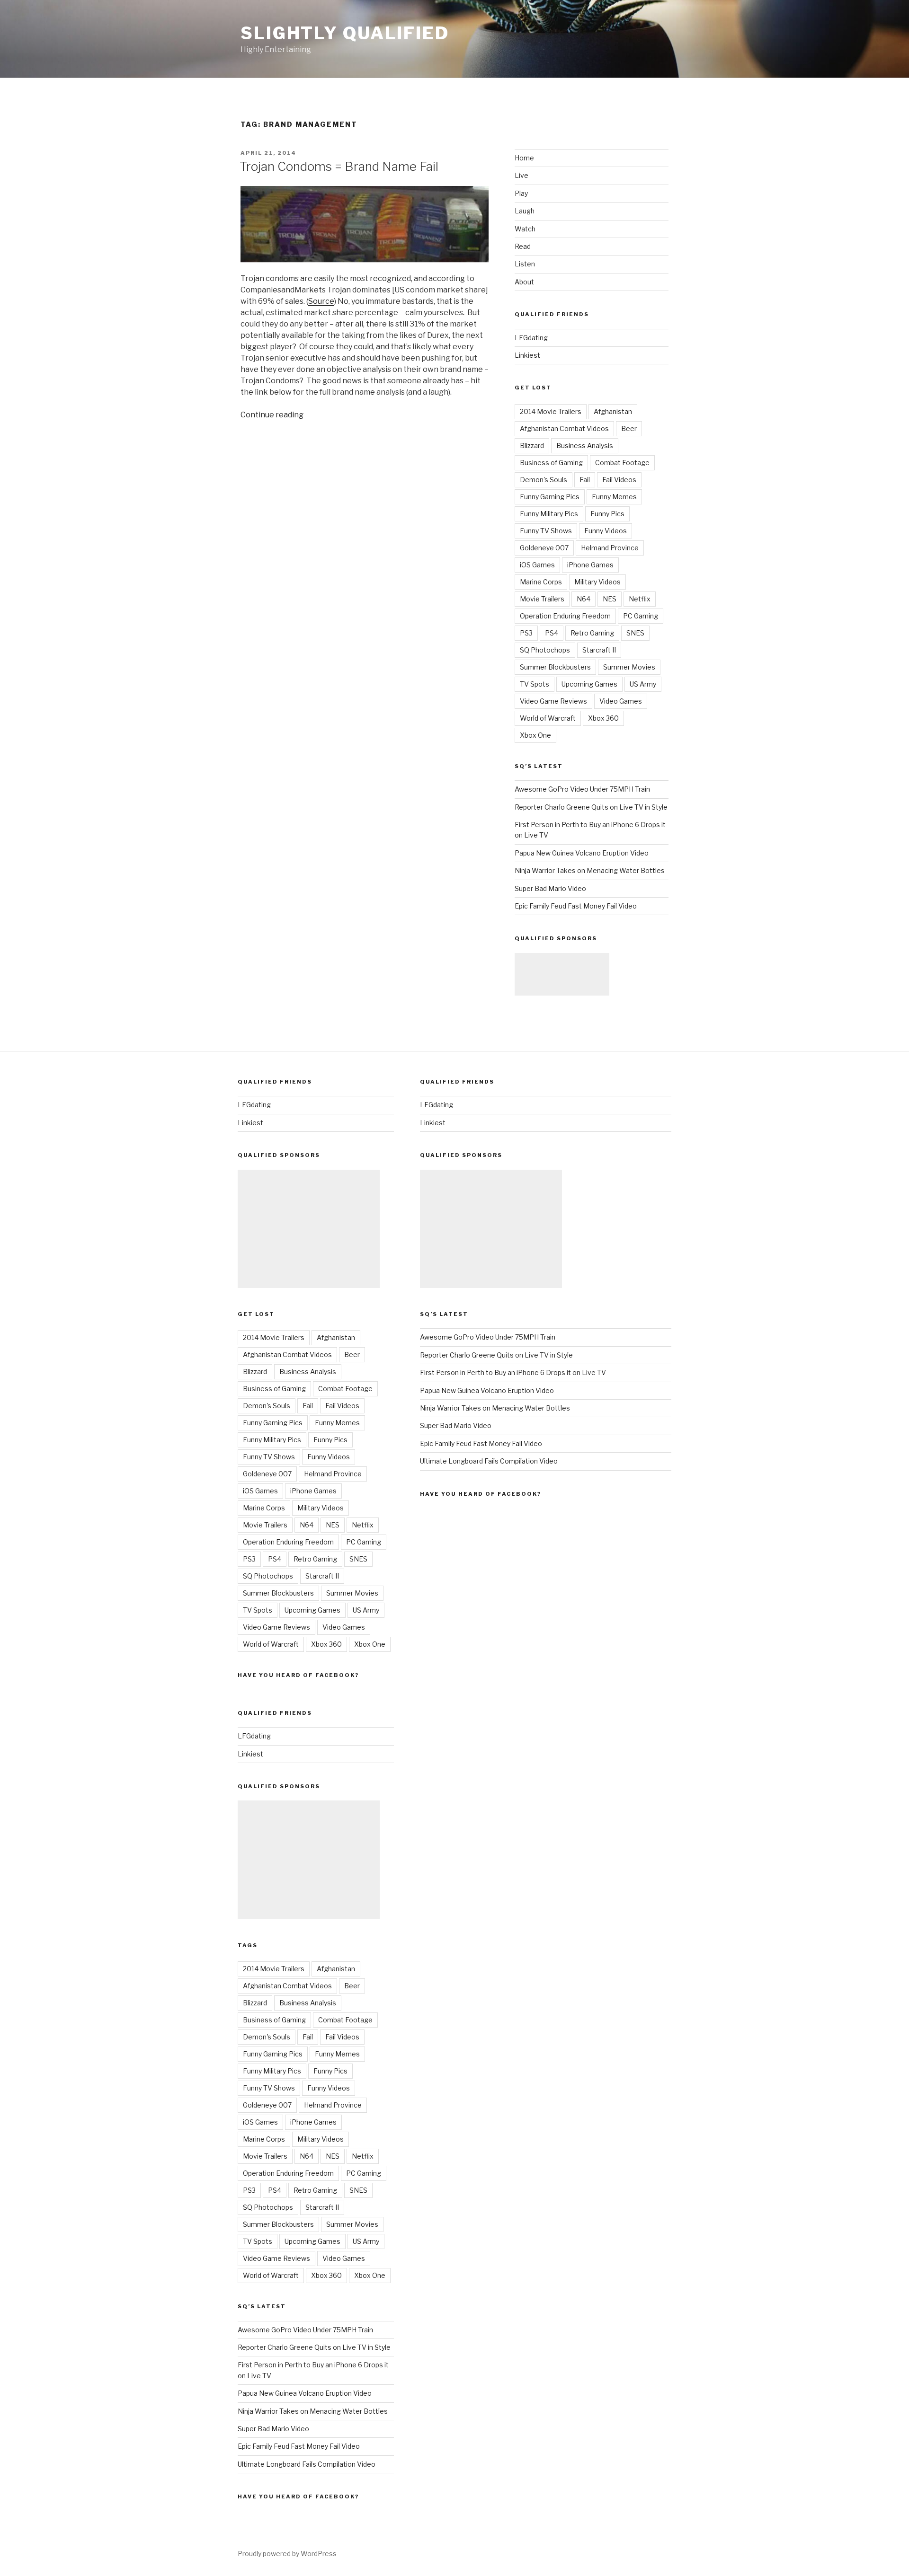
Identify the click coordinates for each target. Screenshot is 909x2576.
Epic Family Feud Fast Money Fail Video (576, 906)
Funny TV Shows (546, 531)
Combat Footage (622, 463)
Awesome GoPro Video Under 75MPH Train (582, 789)
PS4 (552, 633)
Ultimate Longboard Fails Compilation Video (307, 2464)
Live (521, 175)
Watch (525, 229)
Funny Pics (607, 514)
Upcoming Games (589, 684)
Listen (525, 264)
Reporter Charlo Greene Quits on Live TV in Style (591, 807)
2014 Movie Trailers (551, 411)
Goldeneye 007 (544, 548)
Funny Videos (606, 531)
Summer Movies (629, 667)
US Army (643, 684)
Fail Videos (619, 480)
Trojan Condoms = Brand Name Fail (339, 166)
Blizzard (532, 446)
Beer (629, 428)
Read (523, 246)
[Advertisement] (562, 974)
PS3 (526, 633)
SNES (635, 633)
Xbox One (535, 735)
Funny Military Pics (549, 514)
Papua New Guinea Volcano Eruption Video (582, 853)
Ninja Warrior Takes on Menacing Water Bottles (590, 870)
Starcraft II (599, 650)
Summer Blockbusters (555, 667)
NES (610, 599)
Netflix (640, 599)
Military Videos (597, 582)
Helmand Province (610, 548)
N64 (584, 599)
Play (521, 193)
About (524, 282)
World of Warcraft (548, 718)
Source (321, 301)
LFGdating (531, 338)
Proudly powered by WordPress (287, 2554)
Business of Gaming (551, 463)
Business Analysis (585, 446)
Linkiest (527, 355)
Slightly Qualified (345, 33)
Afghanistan (613, 411)
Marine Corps (541, 582)
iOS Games (537, 565)
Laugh (525, 211)
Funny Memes (614, 497)
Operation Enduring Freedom (565, 616)
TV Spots (535, 684)
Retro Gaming (592, 633)
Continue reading (272, 415)
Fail (585, 480)
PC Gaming (641, 616)
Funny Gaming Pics (550, 497)
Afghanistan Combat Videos (564, 428)
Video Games (621, 701)
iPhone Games (590, 565)
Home (524, 158)
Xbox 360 (603, 718)
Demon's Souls (544, 480)
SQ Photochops (545, 650)
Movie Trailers (542, 599)
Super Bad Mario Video (550, 888)
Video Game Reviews (553, 701)
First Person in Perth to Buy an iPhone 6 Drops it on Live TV (513, 1372)
